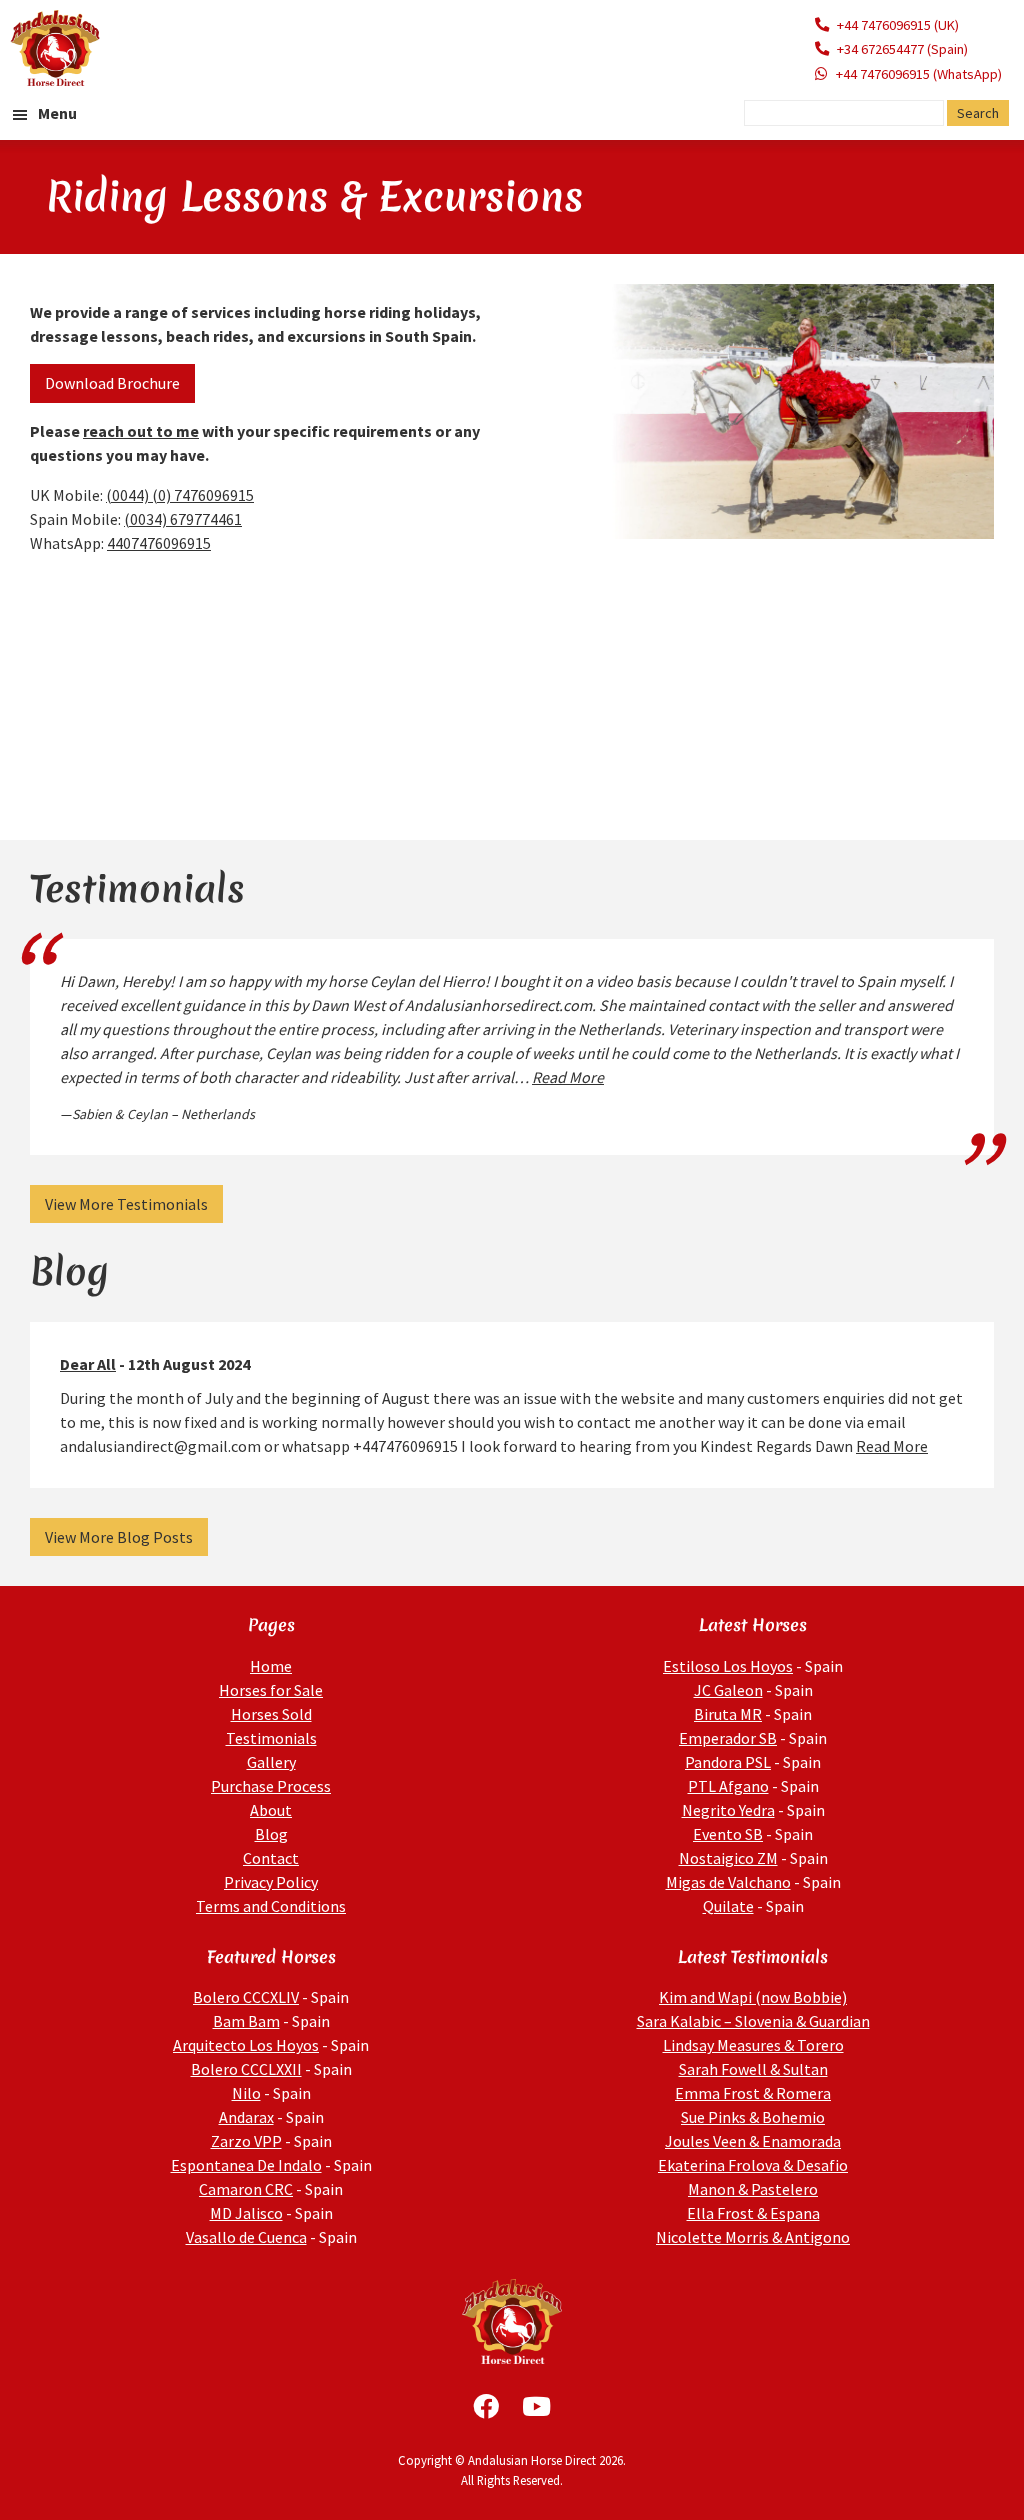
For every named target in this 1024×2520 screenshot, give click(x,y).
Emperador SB (728, 1738)
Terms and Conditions (271, 1906)
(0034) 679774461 (183, 519)
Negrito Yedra (728, 1810)
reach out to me (141, 431)
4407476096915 (159, 543)
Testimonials (271, 1738)
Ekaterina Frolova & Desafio (753, 2165)
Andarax (246, 2117)
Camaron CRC (246, 2189)
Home (271, 1666)
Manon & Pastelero (753, 2189)
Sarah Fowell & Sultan (753, 2069)
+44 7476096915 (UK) (898, 25)
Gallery (271, 1762)
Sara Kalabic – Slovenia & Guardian (753, 2021)
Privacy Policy (271, 1882)
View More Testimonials (126, 1204)
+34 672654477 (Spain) (902, 49)
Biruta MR (728, 1714)
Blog (271, 1834)
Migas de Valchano (728, 1882)
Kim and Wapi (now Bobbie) (753, 1997)
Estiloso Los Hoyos (728, 1666)
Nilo (246, 2093)
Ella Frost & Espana (753, 2213)
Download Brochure (112, 383)
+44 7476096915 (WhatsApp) (919, 74)
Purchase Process (271, 1786)
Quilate (728, 1906)
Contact (271, 1858)
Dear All (88, 1364)
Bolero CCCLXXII (246, 2069)
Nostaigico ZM (728, 1858)
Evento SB (728, 1834)
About (271, 1810)
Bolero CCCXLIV (246, 1997)
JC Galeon (728, 1690)
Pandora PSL (728, 1762)
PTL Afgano (728, 1786)
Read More (568, 1077)
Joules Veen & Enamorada (753, 2141)
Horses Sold (271, 1714)
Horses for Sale (271, 1690)
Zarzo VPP (246, 2141)
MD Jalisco (246, 2213)
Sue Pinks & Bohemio (753, 2117)
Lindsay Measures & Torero (753, 2045)
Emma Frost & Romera (753, 2093)
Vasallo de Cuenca (246, 2237)
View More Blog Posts (119, 1537)
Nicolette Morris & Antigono (753, 2237)
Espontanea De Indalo (246, 2165)
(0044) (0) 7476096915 (180, 495)
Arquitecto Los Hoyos (246, 2045)
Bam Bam (246, 2021)
